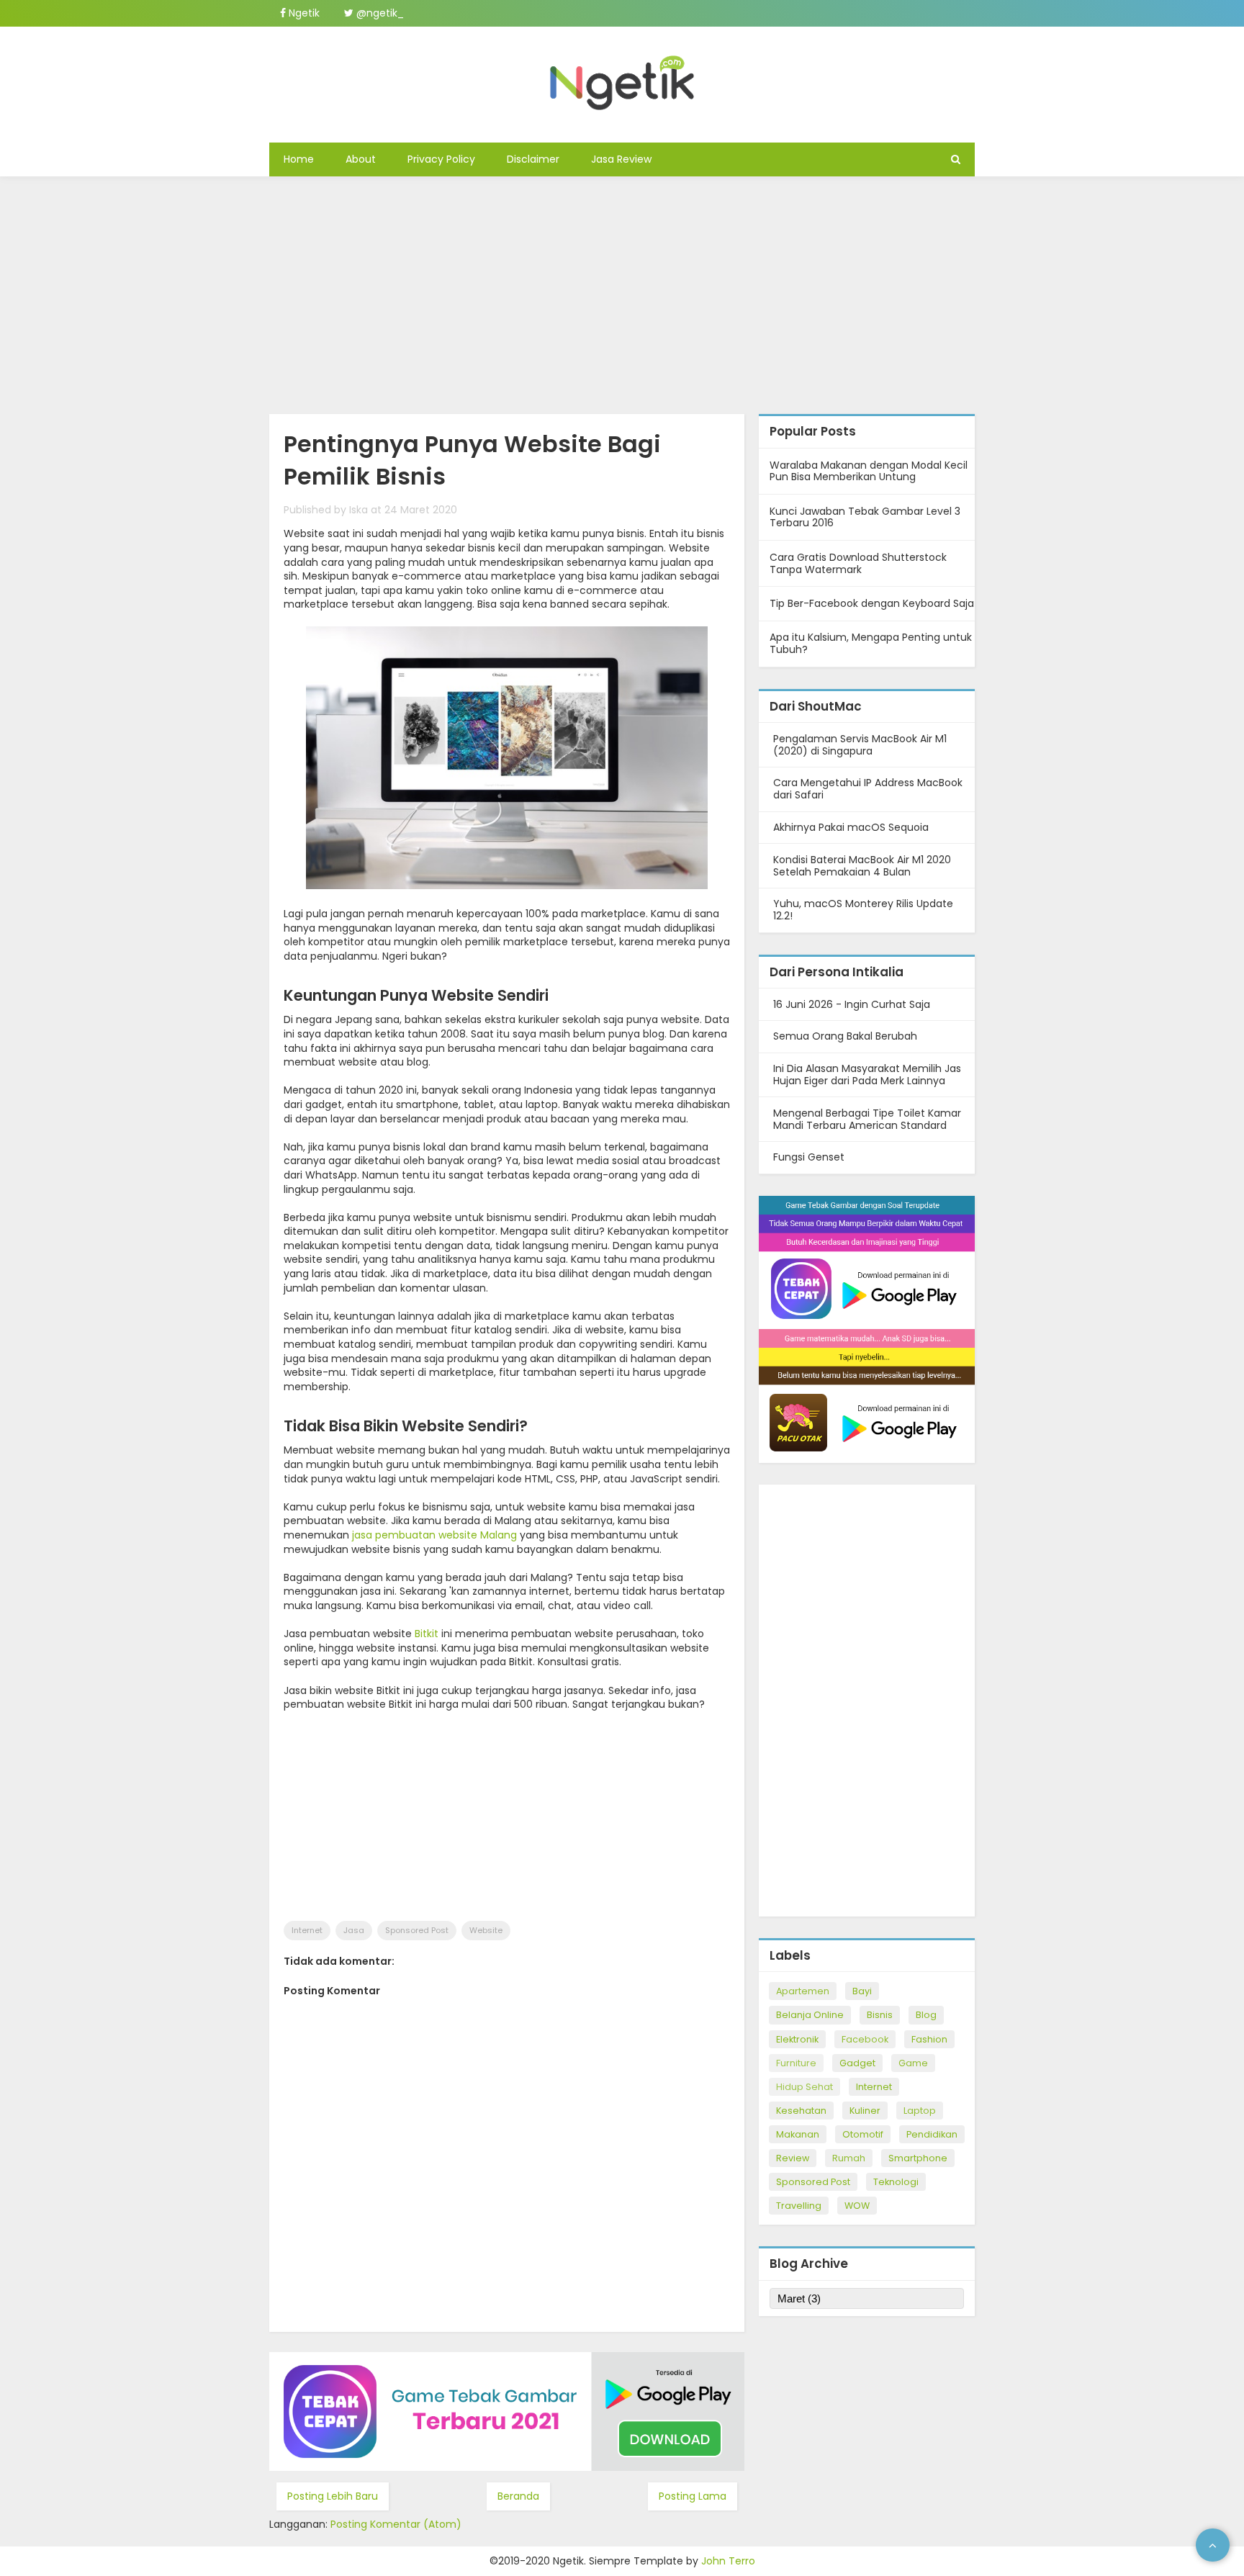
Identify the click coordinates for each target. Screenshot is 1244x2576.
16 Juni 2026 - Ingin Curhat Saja (852, 1004)
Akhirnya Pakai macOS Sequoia (851, 827)
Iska (359, 510)
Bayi (862, 1991)
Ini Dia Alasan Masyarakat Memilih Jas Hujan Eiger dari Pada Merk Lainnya (867, 1075)
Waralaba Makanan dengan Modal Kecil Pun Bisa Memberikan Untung (869, 471)
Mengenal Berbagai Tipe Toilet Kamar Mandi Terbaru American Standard (867, 1119)
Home (299, 159)
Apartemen (803, 1991)
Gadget (857, 2063)
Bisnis (880, 2015)
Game (913, 2063)
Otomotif (863, 2134)
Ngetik (303, 13)
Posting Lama (693, 2496)
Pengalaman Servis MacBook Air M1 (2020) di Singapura (860, 745)
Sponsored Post (417, 1930)
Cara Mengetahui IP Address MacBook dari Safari (868, 789)
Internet (307, 1930)
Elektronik (797, 2039)
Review (793, 2158)
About (361, 159)
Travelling (799, 2206)
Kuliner (865, 2111)
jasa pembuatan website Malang (434, 1535)
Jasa (354, 1930)
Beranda (518, 2496)
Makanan (798, 2134)
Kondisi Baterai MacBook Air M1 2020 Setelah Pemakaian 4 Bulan (862, 866)
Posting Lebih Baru (333, 2496)
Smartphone (918, 2158)
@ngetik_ (379, 13)
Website (486, 1930)
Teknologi (896, 2182)
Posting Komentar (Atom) (396, 2524)
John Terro (728, 2561)
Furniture (796, 2063)
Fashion (929, 2039)
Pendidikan (932, 2134)
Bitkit (427, 1634)
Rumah (849, 2158)
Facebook (865, 2039)
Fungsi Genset (809, 1157)
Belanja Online (810, 2015)
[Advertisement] (622, 292)
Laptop (920, 2111)
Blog (926, 2015)
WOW (857, 2206)
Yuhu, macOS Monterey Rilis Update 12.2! (863, 910)
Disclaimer (533, 159)
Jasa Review (621, 159)
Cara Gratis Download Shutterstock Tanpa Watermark (858, 563)
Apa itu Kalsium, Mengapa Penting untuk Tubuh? (871, 643)
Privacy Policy (441, 159)
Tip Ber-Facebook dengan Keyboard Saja (872, 603)
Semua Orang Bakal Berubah (845, 1036)
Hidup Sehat (804, 2087)
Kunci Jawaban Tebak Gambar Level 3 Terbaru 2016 (865, 517)
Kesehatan (801, 2111)
